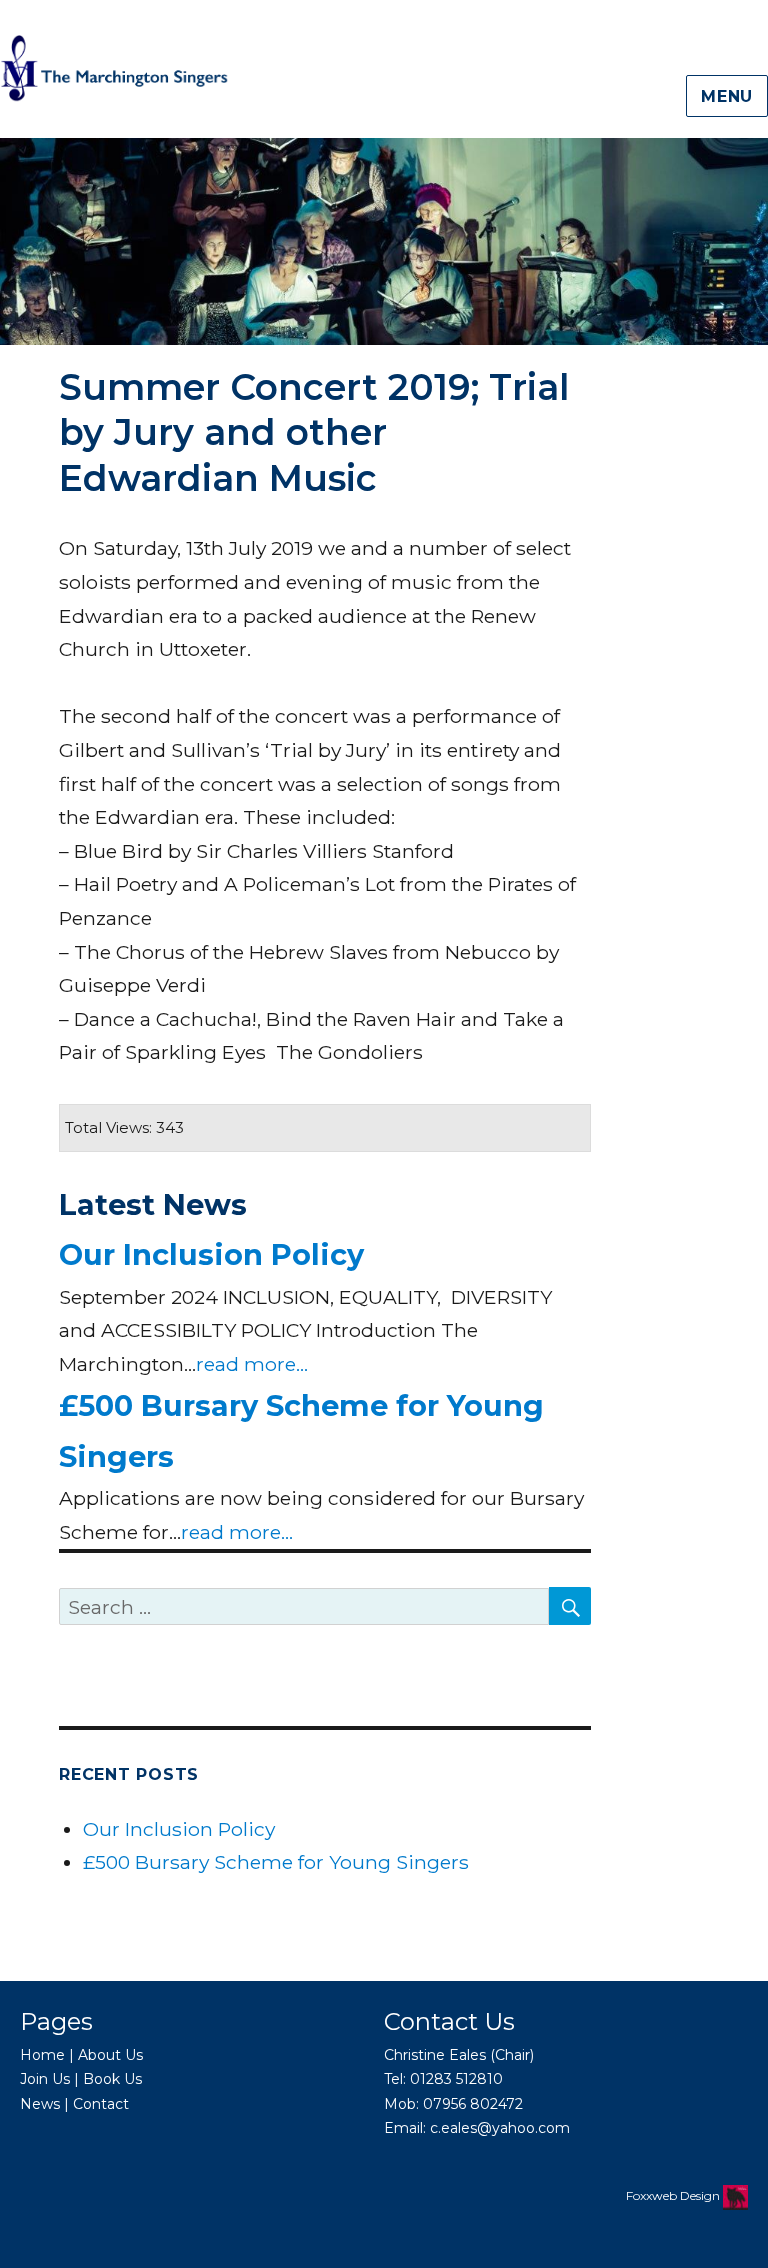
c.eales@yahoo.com (500, 2128)
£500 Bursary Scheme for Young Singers (276, 1862)
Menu (727, 96)
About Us (110, 2055)
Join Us (45, 2079)
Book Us (112, 2079)
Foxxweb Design (674, 2195)
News (40, 2104)
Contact (101, 2104)
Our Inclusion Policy (211, 1254)
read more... (252, 1364)
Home (42, 2055)
